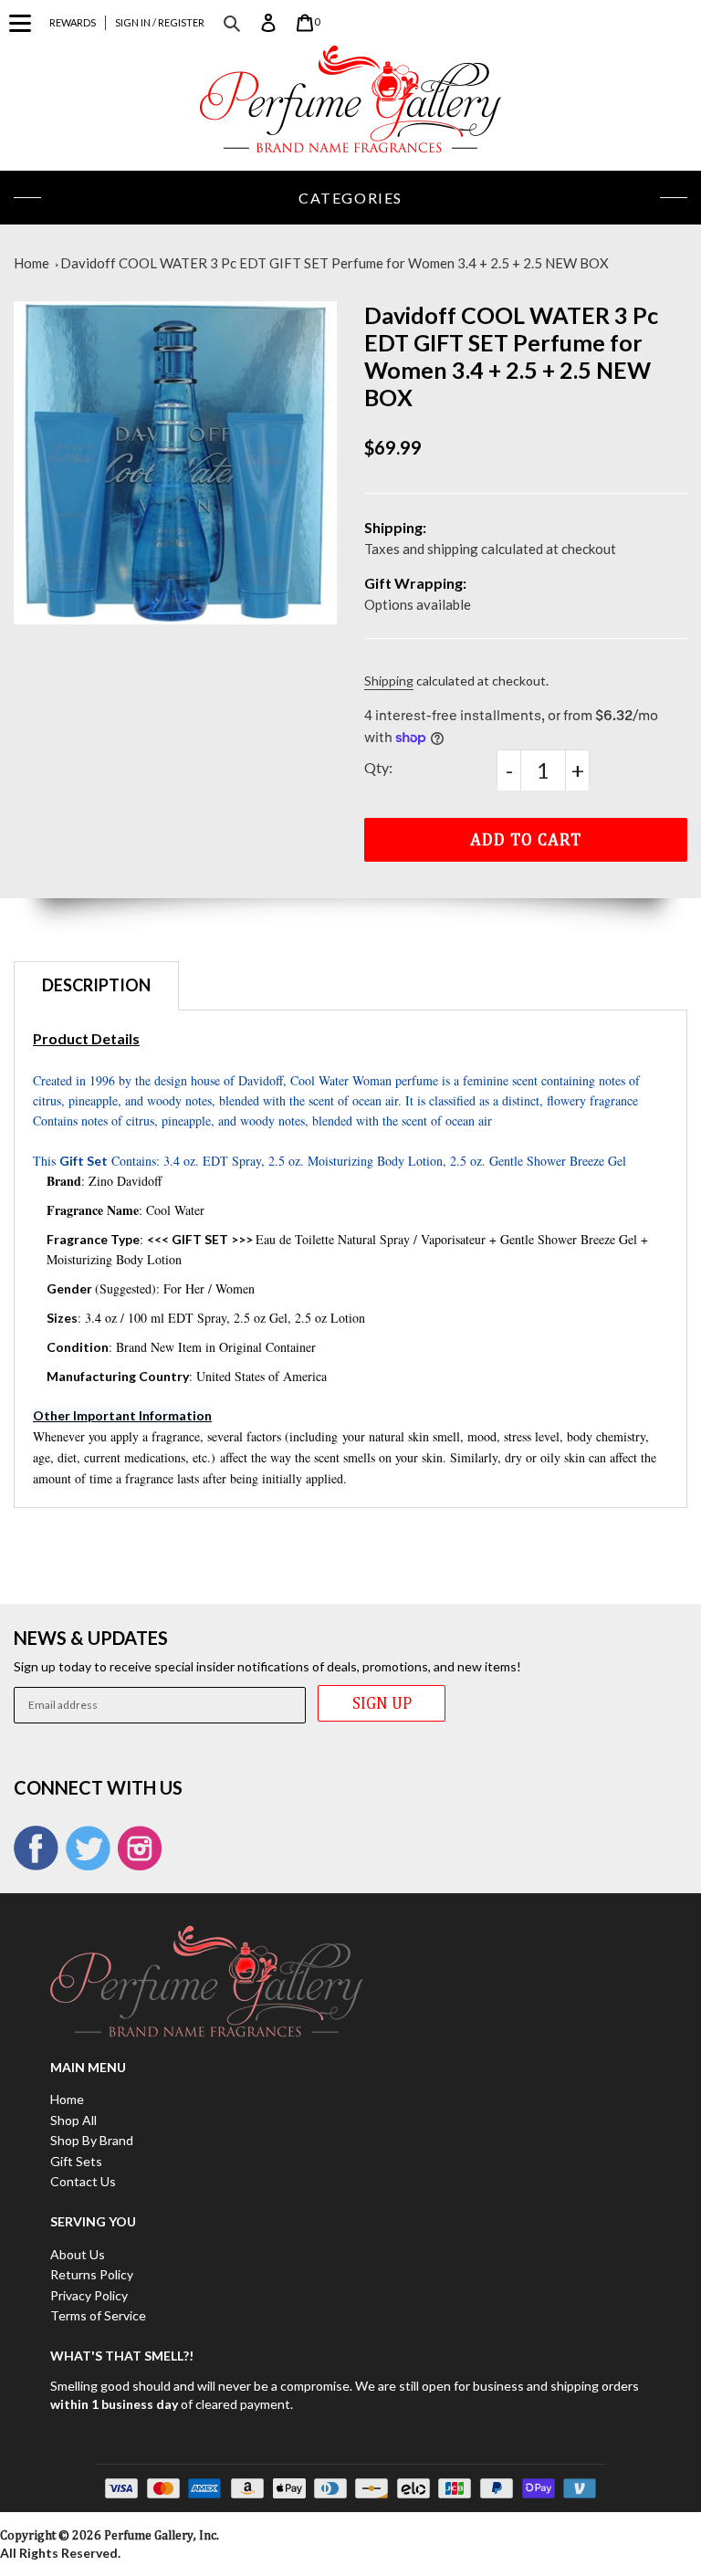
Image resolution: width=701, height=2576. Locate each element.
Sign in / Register (160, 22)
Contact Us (83, 2181)
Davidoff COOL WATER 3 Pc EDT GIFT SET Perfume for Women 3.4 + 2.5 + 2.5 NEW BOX (335, 263)
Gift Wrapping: (415, 583)
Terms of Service (98, 2315)
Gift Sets (76, 2161)
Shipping (389, 681)
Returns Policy (92, 2274)
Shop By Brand (92, 2140)
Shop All (73, 2120)
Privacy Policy (89, 2295)
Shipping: (395, 527)
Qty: (378, 767)
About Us (78, 2254)
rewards (73, 22)
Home (31, 263)
